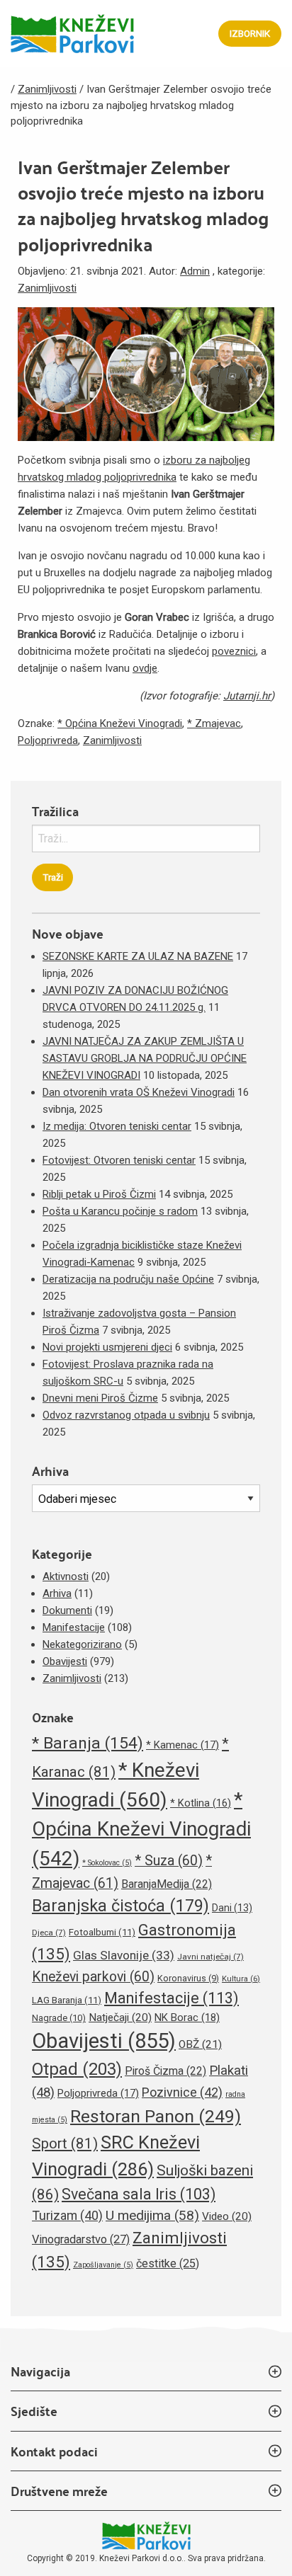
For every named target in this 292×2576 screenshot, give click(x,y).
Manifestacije (74, 1627)
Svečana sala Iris (139, 2194)
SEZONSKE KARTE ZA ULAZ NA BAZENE (138, 956)
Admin (195, 271)
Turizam (67, 2215)
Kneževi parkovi (93, 1977)
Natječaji (120, 2017)
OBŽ (200, 2044)
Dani (232, 1908)
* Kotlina (201, 1803)
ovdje (145, 668)
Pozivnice (182, 2092)
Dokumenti (67, 1610)
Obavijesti (65, 1661)
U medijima (152, 2215)
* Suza (169, 1861)
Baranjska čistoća (120, 1906)
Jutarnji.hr (247, 696)
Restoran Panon (156, 2116)
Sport (65, 2143)
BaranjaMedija (167, 1884)
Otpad (77, 2069)
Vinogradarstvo (81, 2239)
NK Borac (187, 2017)
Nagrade (59, 2018)
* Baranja (88, 1743)
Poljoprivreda (48, 740)
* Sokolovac (107, 1863)
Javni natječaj (210, 1957)
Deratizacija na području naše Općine (128, 1279)
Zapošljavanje (103, 2265)
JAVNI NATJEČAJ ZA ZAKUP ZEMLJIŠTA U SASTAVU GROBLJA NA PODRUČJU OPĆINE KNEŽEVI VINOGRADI (145, 1058)
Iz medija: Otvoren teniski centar (117, 1126)
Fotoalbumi (102, 1932)
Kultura (241, 1979)
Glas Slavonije (124, 1955)
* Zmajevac (214, 723)
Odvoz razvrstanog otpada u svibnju (126, 1415)
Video (227, 2216)
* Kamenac (182, 1745)
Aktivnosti (66, 1576)
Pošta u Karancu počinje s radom (120, 1211)
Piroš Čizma (165, 2071)
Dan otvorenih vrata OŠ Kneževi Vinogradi (139, 1092)
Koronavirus (188, 1978)
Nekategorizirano (82, 1644)
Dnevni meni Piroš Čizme (100, 1398)
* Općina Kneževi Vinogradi (120, 723)
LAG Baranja (67, 2000)
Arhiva (57, 1593)
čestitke (168, 2263)
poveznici (234, 651)
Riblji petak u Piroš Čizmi (99, 1194)
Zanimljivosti (47, 288)
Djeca (49, 1933)
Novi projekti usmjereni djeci (107, 1347)
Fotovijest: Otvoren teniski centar (119, 1160)
